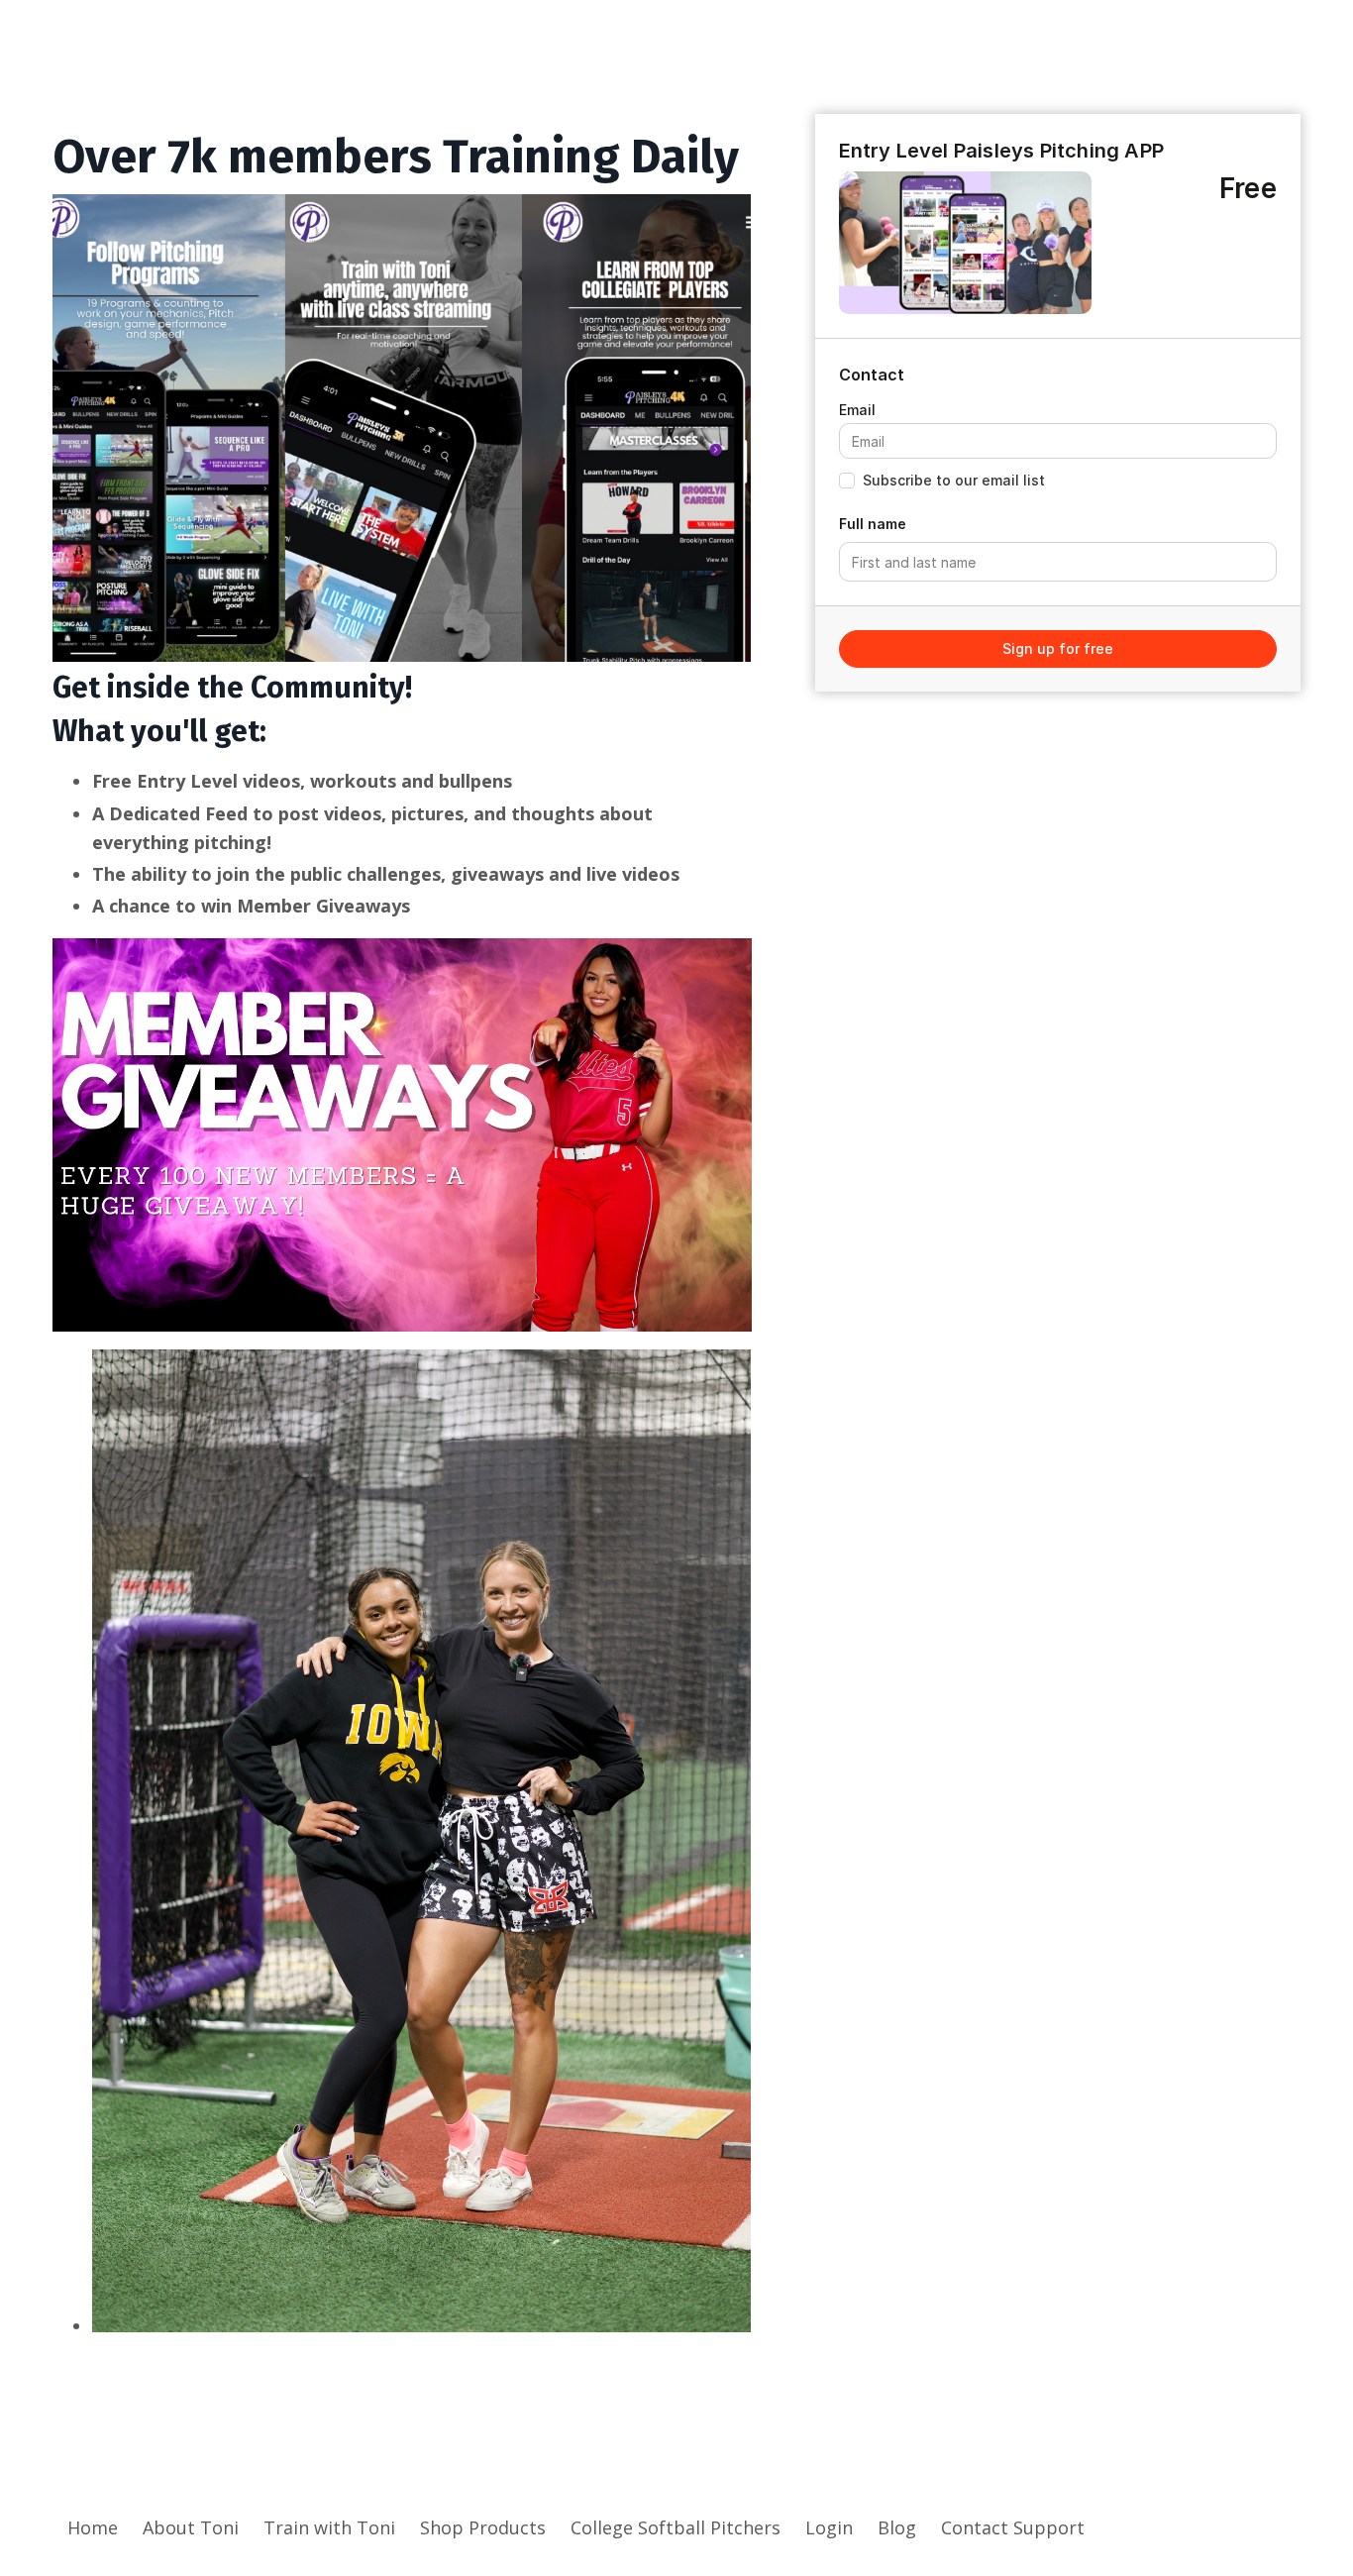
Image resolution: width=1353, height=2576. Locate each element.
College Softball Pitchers (676, 2527)
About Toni (191, 2527)
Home (93, 2527)
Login (829, 2527)
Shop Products (483, 2527)
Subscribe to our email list (954, 480)
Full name (873, 524)
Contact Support (1013, 2527)
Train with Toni (329, 2527)
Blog (897, 2527)
